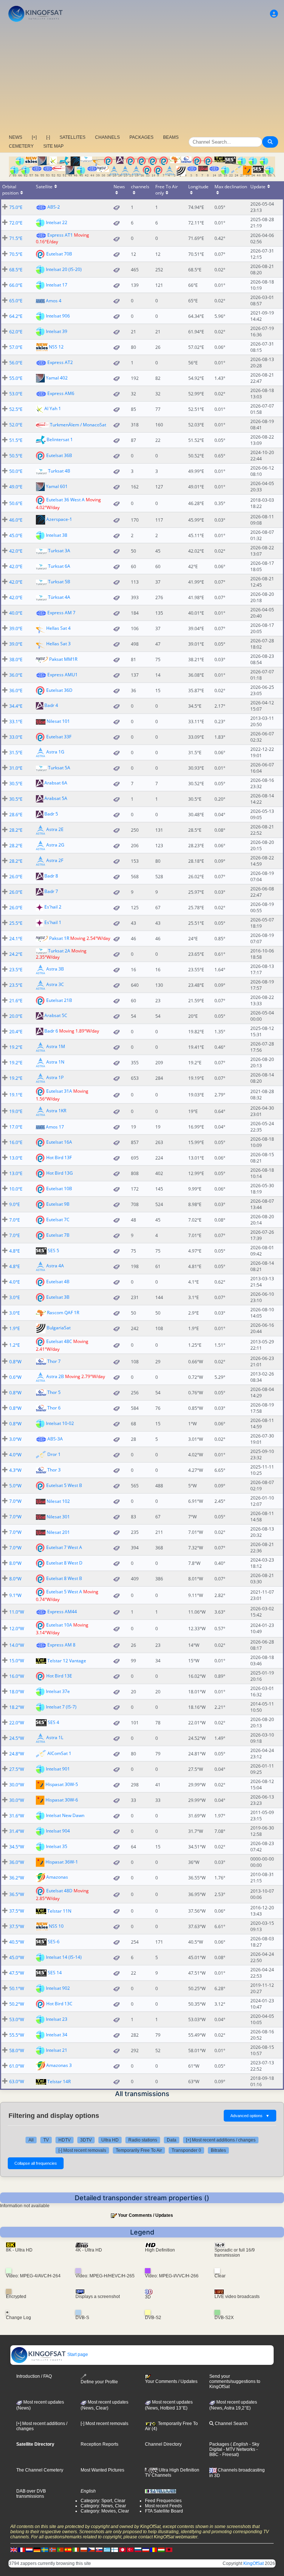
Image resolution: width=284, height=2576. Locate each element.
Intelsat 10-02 (60, 1423)
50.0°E (16, 471)
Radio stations (143, 2140)
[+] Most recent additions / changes (221, 2140)
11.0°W (17, 1612)
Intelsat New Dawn (65, 1815)
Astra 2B (55, 1377)
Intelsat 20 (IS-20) (64, 269)
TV (46, 2140)
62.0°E (16, 332)
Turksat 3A (59, 551)
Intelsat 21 (57, 2050)
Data (172, 2140)
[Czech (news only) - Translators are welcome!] (91, 2550)
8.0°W (15, 1563)
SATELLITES (72, 137)
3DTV (86, 2140)
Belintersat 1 (60, 439)
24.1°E (16, 939)
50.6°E (16, 503)
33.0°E (16, 737)
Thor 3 (54, 1470)
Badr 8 (51, 876)
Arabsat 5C (56, 1016)
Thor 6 (54, 1408)
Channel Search (231, 2424)
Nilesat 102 (58, 1501)
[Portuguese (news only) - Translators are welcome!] (60, 2550)
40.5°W (17, 1942)
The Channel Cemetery (40, 2470)
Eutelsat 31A (59, 1091)
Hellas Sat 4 (58, 628)
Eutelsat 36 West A (65, 500)
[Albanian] (169, 2550)
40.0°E (16, 613)
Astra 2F (55, 860)
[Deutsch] (37, 2550)
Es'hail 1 (53, 922)
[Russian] (138, 2550)
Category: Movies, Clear (105, 2511)
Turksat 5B (59, 582)
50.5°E (16, 456)
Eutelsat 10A (59, 1625)
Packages (219, 2444)
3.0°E (15, 1297)
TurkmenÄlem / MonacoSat (78, 425)
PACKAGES (141, 137)
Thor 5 (54, 1392)
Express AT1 (60, 235)
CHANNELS (107, 137)
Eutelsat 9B (58, 1204)
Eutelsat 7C (58, 1220)
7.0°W (15, 1501)
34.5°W (17, 1847)
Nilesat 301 (58, 1517)
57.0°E (16, 347)
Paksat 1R (59, 938)
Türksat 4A (59, 597)
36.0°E (16, 675)
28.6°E (16, 815)
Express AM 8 (61, 1645)
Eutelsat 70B (59, 253)
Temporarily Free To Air (139, 2150)
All (31, 2140)
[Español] (68, 2550)
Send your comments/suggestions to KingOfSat (235, 2381)
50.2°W (17, 2004)
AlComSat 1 (59, 1753)
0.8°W (15, 1362)
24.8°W (17, 1754)
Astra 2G (55, 845)
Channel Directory (163, 2444)
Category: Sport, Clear (103, 2501)
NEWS (16, 137)
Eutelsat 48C (59, 1341)
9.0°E (15, 1204)
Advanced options (250, 2116)
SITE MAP (53, 146)
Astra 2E (55, 829)
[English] (14, 2550)
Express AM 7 (61, 613)
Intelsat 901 (58, 1769)
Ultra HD (110, 2140)
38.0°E (16, 660)
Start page (77, 2355)
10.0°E (16, 1189)
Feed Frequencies (163, 2501)
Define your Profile (99, 2382)
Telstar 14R (59, 2082)
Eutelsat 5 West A (64, 1592)
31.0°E (16, 768)
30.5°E (16, 784)
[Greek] (107, 2550)
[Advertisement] (142, 79)
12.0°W (17, 1629)
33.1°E (16, 722)
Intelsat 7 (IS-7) (61, 1707)
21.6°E (16, 1001)
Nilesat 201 (58, 1532)
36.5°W (17, 1894)
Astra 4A (55, 1266)
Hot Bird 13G (60, 1173)
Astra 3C (55, 985)
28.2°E (16, 830)
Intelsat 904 (58, 1831)
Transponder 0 (186, 2150)
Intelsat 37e (58, 1691)
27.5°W (17, 1769)
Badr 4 (51, 705)
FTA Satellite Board (164, 2511)
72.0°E (16, 223)
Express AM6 (61, 393)
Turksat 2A (59, 951)
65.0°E (16, 301)
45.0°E (16, 535)
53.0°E (16, 394)
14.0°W (17, 1645)
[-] (48, 137)
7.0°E (15, 1220)
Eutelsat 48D (59, 1891)
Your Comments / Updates (146, 2215)
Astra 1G (55, 752)
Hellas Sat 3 (58, 643)
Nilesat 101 (58, 721)
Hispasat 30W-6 (62, 1800)
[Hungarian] (161, 2550)
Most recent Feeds (163, 2506)
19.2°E (16, 1047)
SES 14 (55, 1973)
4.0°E (15, 1282)
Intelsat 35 (57, 1846)
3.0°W (15, 1439)
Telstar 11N (59, 1911)
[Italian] (76, 2550)
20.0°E (16, 1016)
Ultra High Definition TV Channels (172, 2473)
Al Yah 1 (53, 408)
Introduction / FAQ (34, 2376)
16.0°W (17, 1676)
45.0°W (17, 1957)
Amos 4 (54, 301)
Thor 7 (54, 1361)
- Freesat (228, 2455)
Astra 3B (55, 969)
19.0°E (16, 1111)
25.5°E (16, 923)
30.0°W (17, 1785)
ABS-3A (55, 1439)
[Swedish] (45, 2550)
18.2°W (17, 1707)
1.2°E (15, 1345)
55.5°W (17, 2035)
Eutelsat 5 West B (64, 1485)
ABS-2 (54, 207)
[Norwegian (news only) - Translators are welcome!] (53, 2550)
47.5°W (17, 1973)
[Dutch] (29, 2550)
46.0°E (16, 520)
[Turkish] (130, 2550)
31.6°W (17, 1816)
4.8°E (15, 1251)
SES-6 (54, 1942)
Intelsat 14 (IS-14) (64, 1957)
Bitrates (218, 2150)
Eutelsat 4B (58, 1282)
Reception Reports (99, 2444)
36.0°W (17, 1862)
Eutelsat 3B (58, 1297)
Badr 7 (51, 891)
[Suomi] (115, 2550)
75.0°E (16, 207)
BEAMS (171, 137)
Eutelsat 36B (59, 455)
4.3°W (15, 1470)
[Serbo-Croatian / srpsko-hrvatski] (146, 2550)
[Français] (21, 2550)
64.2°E (16, 316)
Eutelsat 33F (59, 736)
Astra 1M (56, 1047)
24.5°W (17, 1738)
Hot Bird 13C (59, 2004)
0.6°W (15, 1377)
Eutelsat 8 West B (64, 1578)
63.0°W (17, 2082)
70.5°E (16, 254)
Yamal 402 (57, 377)
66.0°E (16, 285)
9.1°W (15, 1595)
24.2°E (16, 954)
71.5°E (16, 238)
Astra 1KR (56, 1111)
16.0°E (16, 1142)
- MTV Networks (239, 2449)
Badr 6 (51, 1031)
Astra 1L (55, 1738)
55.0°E (16, 378)
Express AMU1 (62, 675)
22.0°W (17, 1723)
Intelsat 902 (58, 1988)
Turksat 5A (59, 768)
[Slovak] (99, 2550)
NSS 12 (56, 346)
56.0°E (16, 363)
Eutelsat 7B (58, 1235)
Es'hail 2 (53, 907)
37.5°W (17, 1911)
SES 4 (53, 1722)
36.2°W (17, 1878)
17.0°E (16, 1127)
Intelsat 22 (57, 222)
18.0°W (17, 1692)
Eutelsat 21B (59, 1000)
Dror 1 (54, 1454)
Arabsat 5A (56, 798)
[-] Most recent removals (82, 2150)
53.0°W (17, 2019)
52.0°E (16, 425)
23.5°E (16, 970)
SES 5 (53, 1251)
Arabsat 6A (56, 783)
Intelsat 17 (57, 284)
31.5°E (16, 753)
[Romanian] (153, 2550)
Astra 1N (55, 1062)
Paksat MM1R (63, 659)
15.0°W (17, 1661)
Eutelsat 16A (59, 1142)
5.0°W (15, 1486)
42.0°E (16, 551)
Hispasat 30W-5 (62, 1784)
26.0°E (16, 877)
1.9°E (15, 1328)
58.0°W (17, 2051)
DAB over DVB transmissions (31, 2494)
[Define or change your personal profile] (274, 14)
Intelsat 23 (57, 2019)
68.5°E (16, 270)
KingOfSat (253, 2563)
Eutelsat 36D (59, 690)
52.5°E (16, 409)
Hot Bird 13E (59, 1676)
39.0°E (16, 628)
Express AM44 (62, 1612)
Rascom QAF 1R (63, 1313)
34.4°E (16, 706)
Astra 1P (55, 1078)
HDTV (65, 2140)
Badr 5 (51, 814)
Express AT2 (60, 362)
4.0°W (15, 1455)
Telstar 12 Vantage (67, 1661)
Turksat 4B (59, 471)
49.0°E (16, 487)
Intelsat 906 (58, 315)
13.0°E (16, 1158)
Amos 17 (55, 1127)
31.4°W (17, 1831)
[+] (34, 137)
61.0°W (17, 2066)
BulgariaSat (59, 1328)
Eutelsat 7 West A (64, 1547)
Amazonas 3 (59, 2066)
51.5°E (16, 440)
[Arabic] (122, 2550)
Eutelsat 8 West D (64, 1563)
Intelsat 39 (57, 331)
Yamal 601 (57, 486)
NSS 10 (56, 1926)
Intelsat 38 (57, 535)
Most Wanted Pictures (102, 2470)
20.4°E (16, 1032)
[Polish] (84, 2550)
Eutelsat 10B (59, 1189)
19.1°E (16, 1095)
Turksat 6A (59, 566)
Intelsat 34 (57, 2035)
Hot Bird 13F (59, 1158)
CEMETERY (21, 146)
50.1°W (17, 1988)
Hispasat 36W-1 (62, 1862)
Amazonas (57, 1877)
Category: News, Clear (103, 2506)
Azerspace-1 (59, 519)
